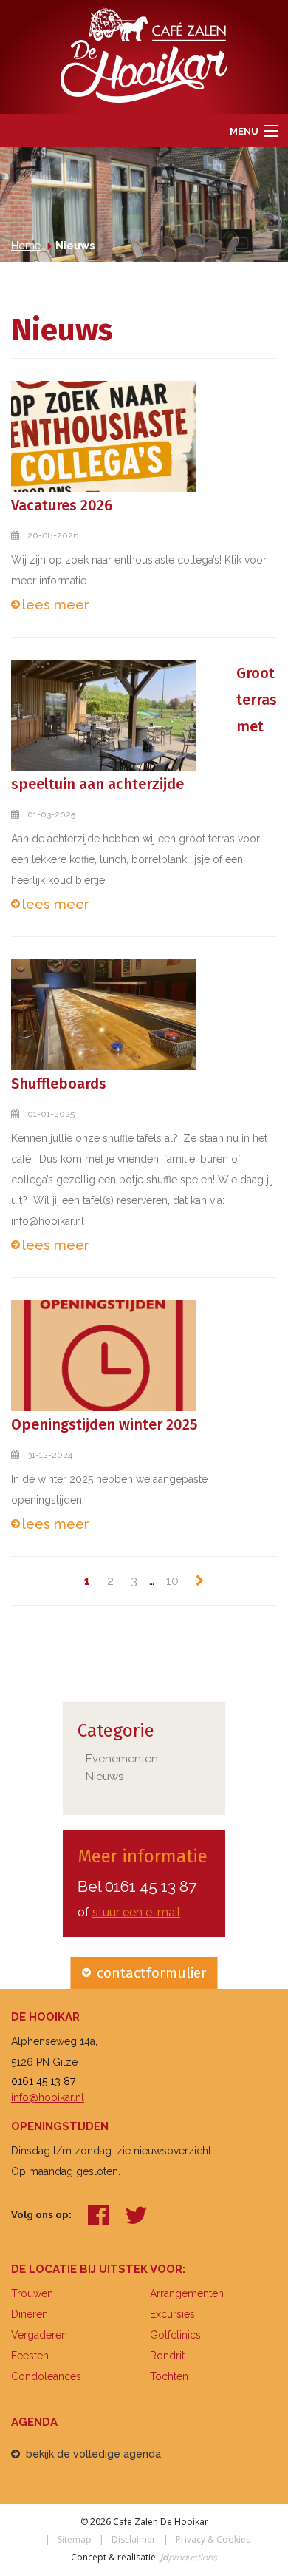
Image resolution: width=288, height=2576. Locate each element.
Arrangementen (187, 2293)
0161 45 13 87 (151, 1886)
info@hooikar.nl (48, 2097)
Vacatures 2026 (62, 505)
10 (172, 1581)
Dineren (30, 2314)
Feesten (30, 2356)
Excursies (172, 2314)
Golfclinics (175, 2335)
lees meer (56, 605)
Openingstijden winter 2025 (104, 1424)
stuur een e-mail (136, 1912)
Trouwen (32, 2293)
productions (188, 2558)
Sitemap (75, 2539)
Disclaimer (134, 2539)
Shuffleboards (59, 1084)
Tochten (169, 2376)
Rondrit (167, 2356)
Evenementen (122, 1759)
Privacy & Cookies (213, 2539)
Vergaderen (39, 2335)
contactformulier (152, 1973)
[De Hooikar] (144, 54)
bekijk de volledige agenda (93, 2454)
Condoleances (46, 2376)
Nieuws (104, 1777)
